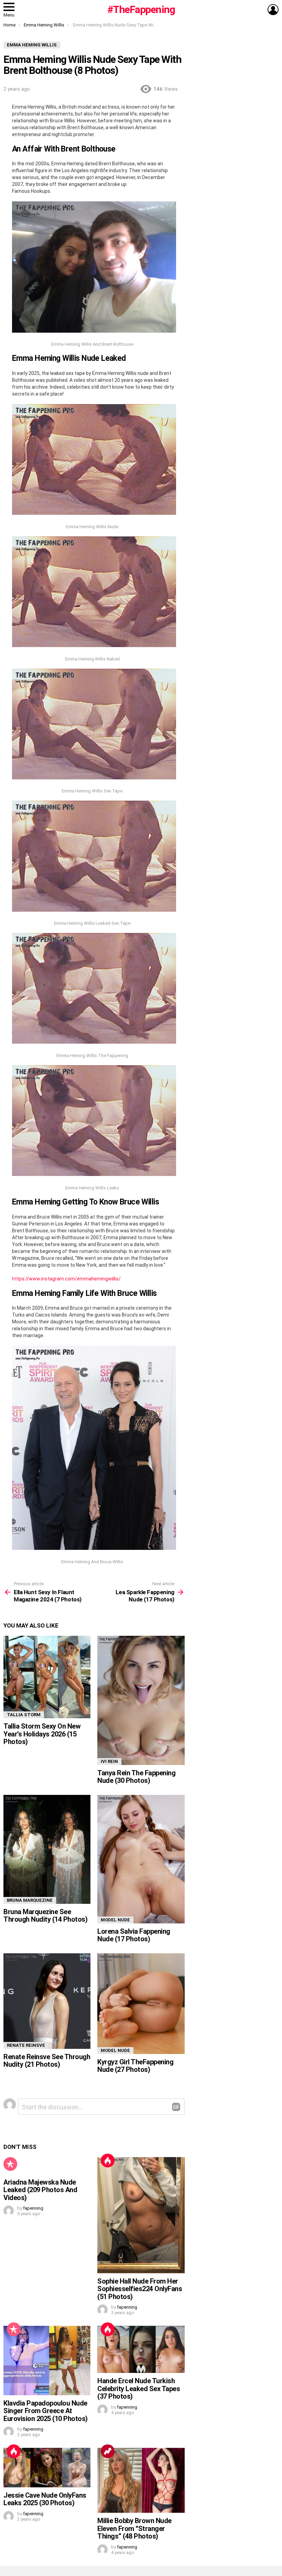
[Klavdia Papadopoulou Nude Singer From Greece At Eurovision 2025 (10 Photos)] (47, 2360)
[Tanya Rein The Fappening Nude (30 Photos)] (141, 1700)
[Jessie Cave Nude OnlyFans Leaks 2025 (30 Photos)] (47, 2468)
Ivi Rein (109, 1761)
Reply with (176, 2107)
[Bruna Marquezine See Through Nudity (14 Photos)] (47, 1849)
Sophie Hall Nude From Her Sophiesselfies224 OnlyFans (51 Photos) (140, 2289)
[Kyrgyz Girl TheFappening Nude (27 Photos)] (141, 2004)
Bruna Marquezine (30, 1900)
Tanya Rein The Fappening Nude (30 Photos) (136, 1777)
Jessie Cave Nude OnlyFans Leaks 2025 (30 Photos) (45, 2499)
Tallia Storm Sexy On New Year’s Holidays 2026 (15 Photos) (42, 1734)
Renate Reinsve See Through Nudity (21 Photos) (47, 2061)
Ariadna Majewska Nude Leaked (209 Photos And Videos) (40, 2190)
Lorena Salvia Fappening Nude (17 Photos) (134, 1935)
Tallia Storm (24, 1715)
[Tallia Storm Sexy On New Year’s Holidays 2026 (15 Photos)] (47, 1677)
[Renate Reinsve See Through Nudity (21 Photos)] (47, 2001)
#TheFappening (141, 9)
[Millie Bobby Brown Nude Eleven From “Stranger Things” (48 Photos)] (141, 2480)
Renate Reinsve (26, 2045)
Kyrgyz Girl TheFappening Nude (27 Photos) (135, 2066)
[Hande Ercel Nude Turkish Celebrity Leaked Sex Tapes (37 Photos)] (141, 2349)
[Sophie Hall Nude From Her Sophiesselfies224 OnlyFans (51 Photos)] (141, 2215)
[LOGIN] (273, 10)
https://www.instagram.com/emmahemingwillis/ (66, 1279)
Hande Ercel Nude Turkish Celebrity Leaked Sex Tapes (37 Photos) (139, 2389)
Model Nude (115, 1920)
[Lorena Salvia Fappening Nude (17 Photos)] (141, 1859)
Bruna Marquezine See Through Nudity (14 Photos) (45, 1916)
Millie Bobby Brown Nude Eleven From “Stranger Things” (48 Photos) (134, 2528)
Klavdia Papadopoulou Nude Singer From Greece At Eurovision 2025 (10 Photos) (46, 2411)
